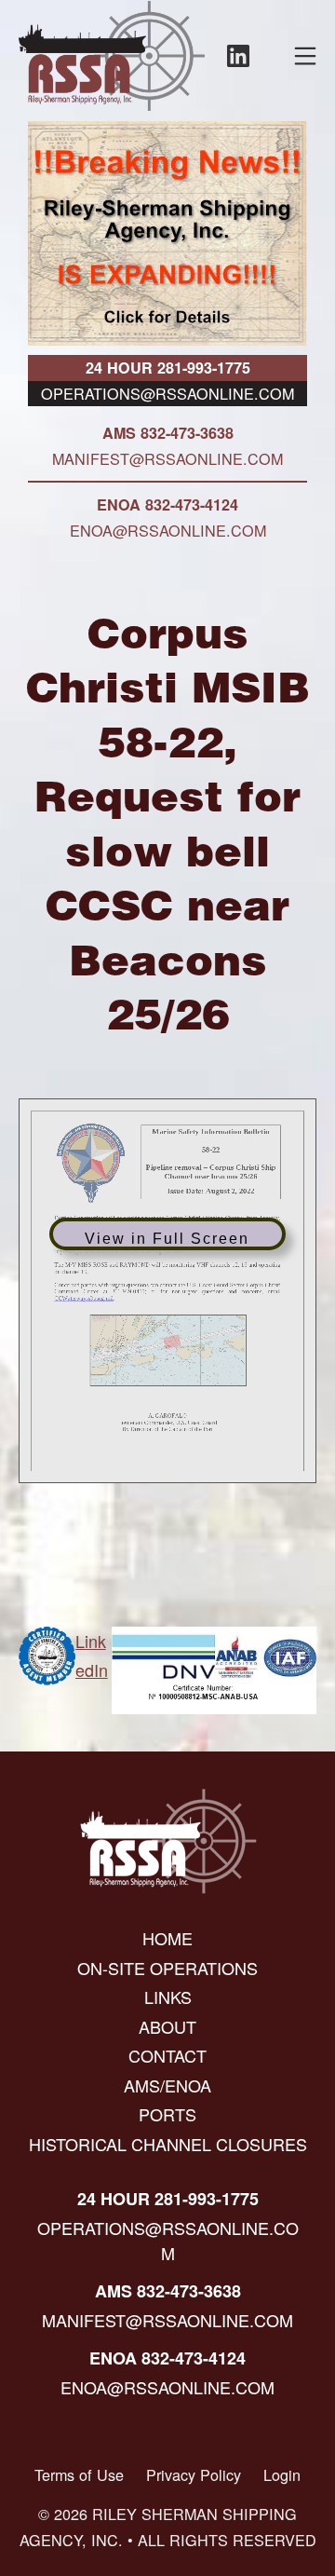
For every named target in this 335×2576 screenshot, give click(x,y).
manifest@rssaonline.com (167, 458)
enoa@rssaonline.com (168, 530)
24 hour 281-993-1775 (168, 368)
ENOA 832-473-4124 (167, 504)
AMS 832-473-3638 (168, 433)
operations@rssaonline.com (167, 393)
